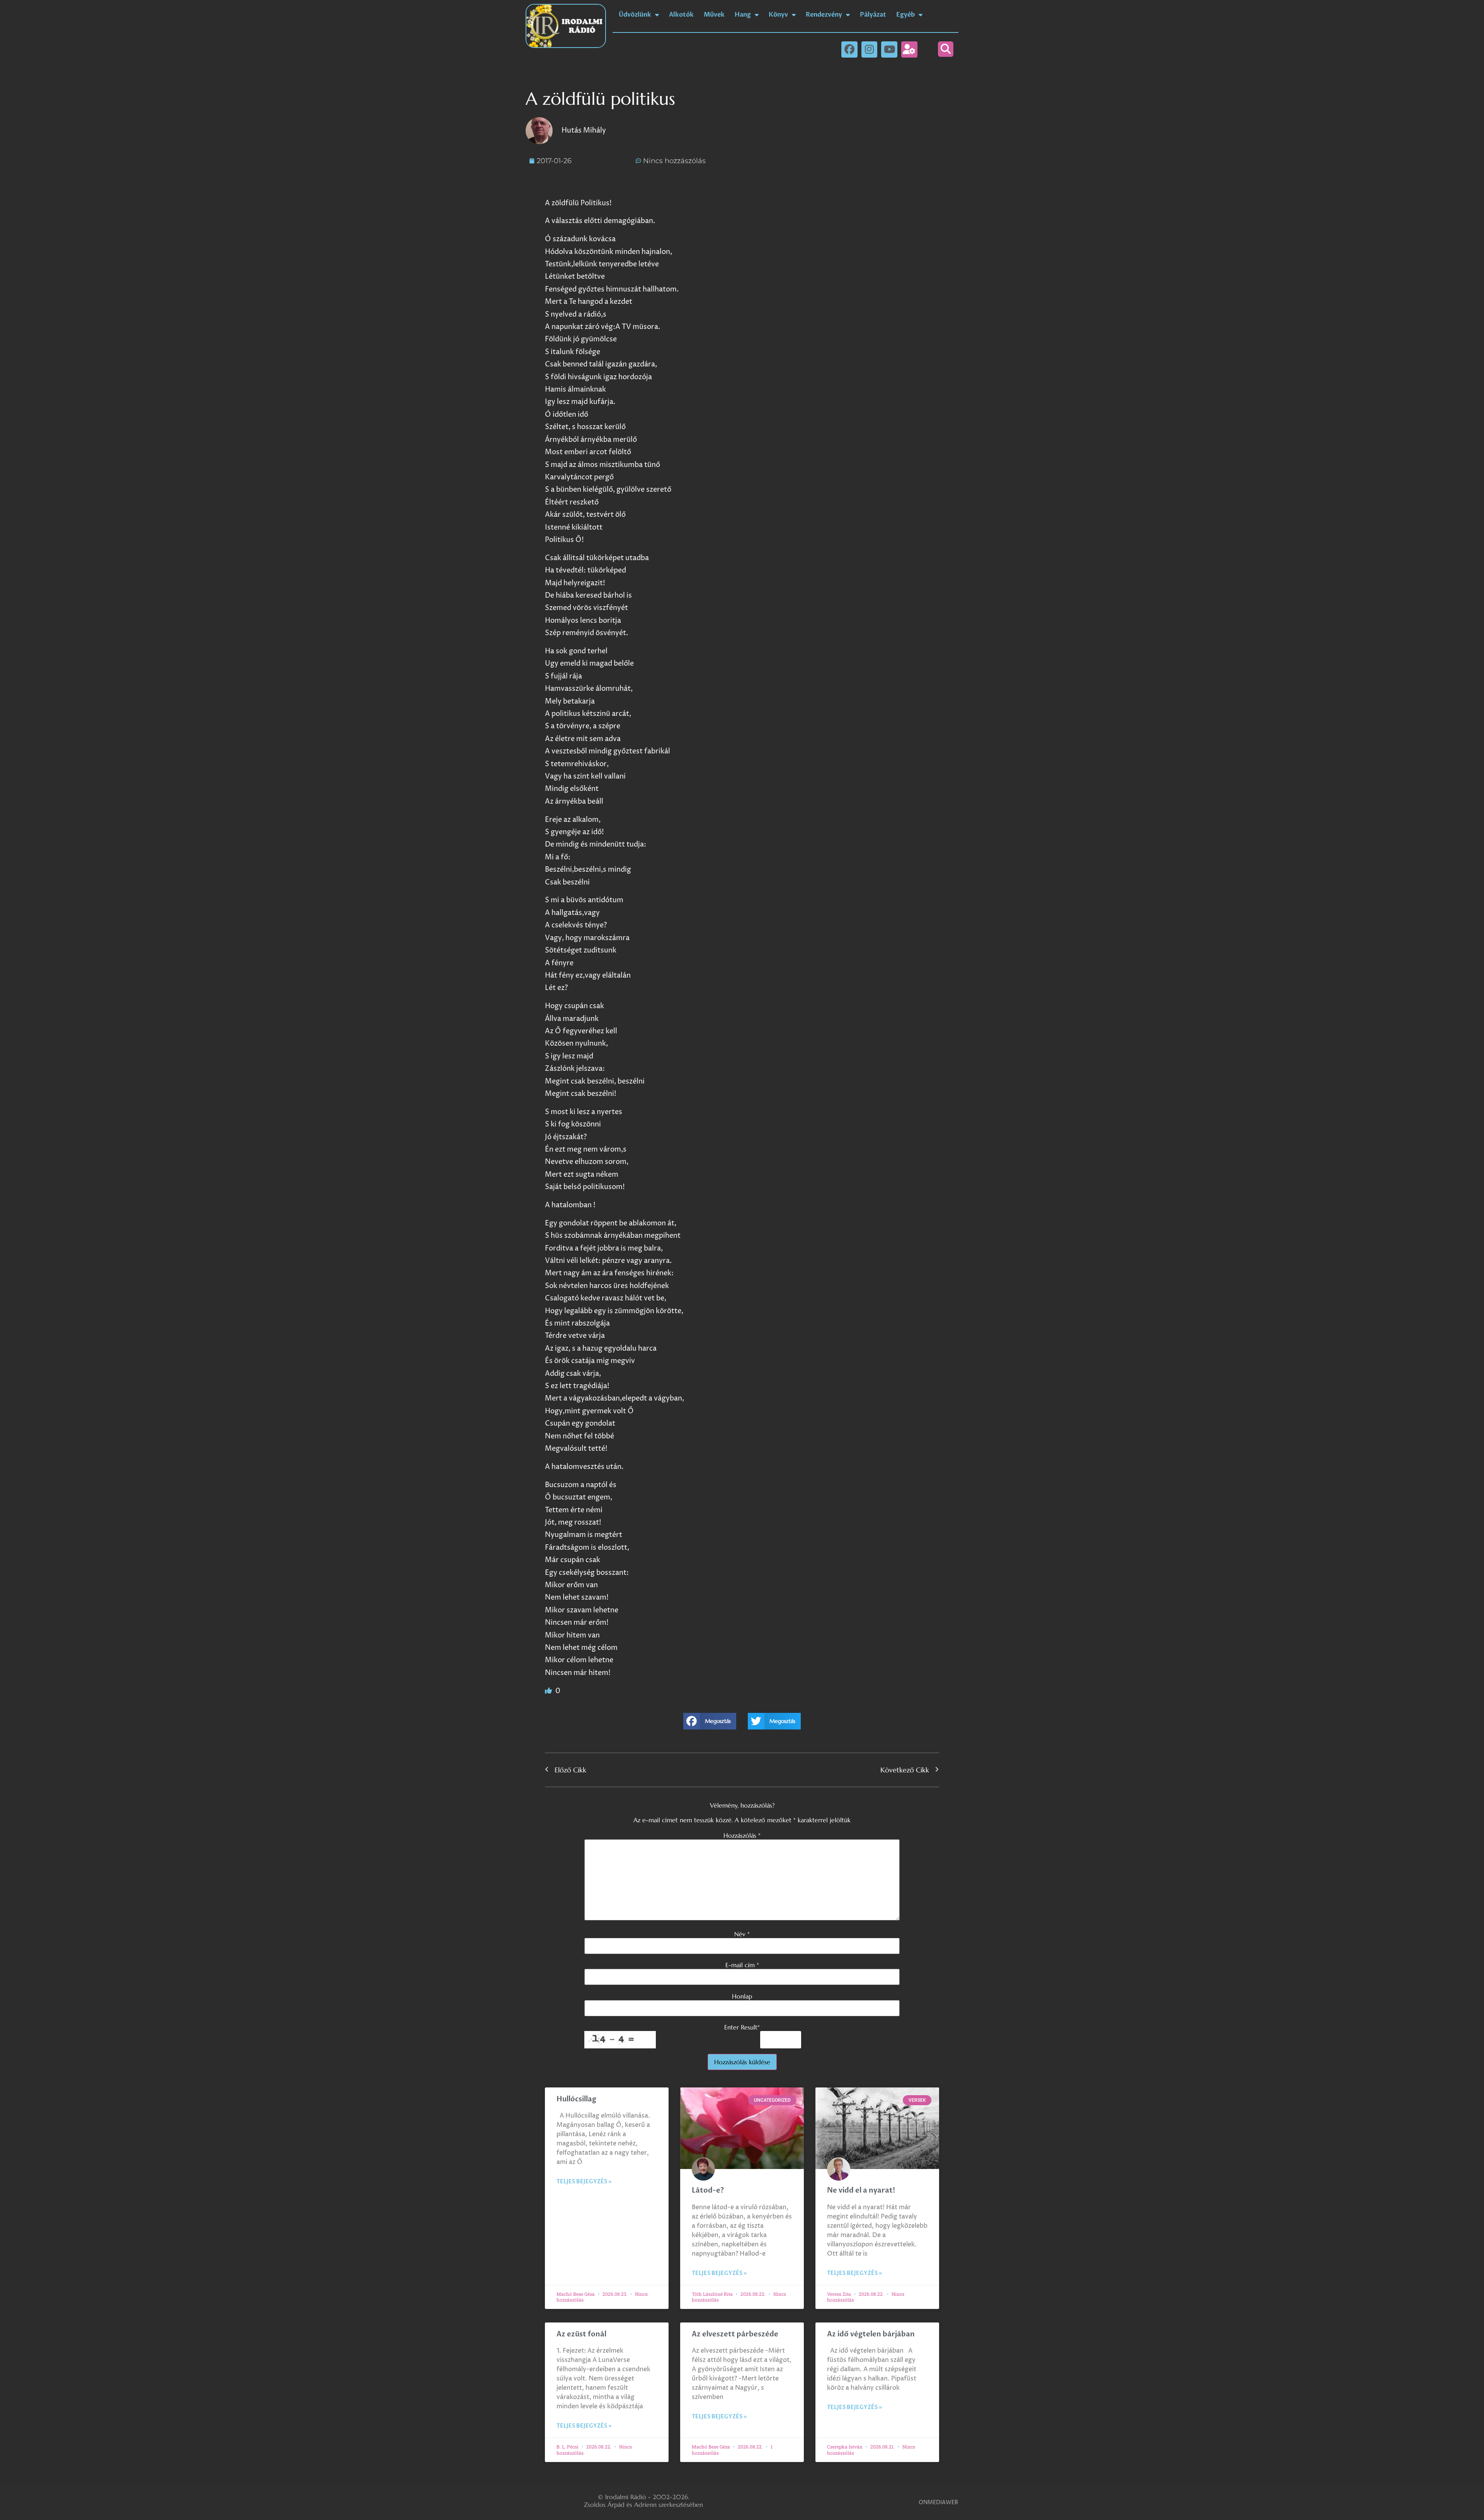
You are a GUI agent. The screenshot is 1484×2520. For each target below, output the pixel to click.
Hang (743, 15)
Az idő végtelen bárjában (871, 2334)
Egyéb (905, 15)
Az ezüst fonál (581, 2334)
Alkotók (681, 15)
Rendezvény (824, 15)
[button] (946, 49)
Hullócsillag (576, 2099)
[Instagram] (870, 49)
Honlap (742, 1996)
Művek (714, 15)
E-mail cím (742, 1965)
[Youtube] (889, 49)
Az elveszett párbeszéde (735, 2334)
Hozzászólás (742, 1835)
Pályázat (873, 15)
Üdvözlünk (635, 15)
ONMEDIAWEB (938, 2502)
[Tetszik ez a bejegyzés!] (549, 1691)
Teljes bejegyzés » (584, 2182)
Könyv (778, 15)
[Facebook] (849, 49)
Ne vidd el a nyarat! (861, 2190)
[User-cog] (909, 49)
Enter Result (742, 2027)
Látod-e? (708, 2190)
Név (742, 1934)
